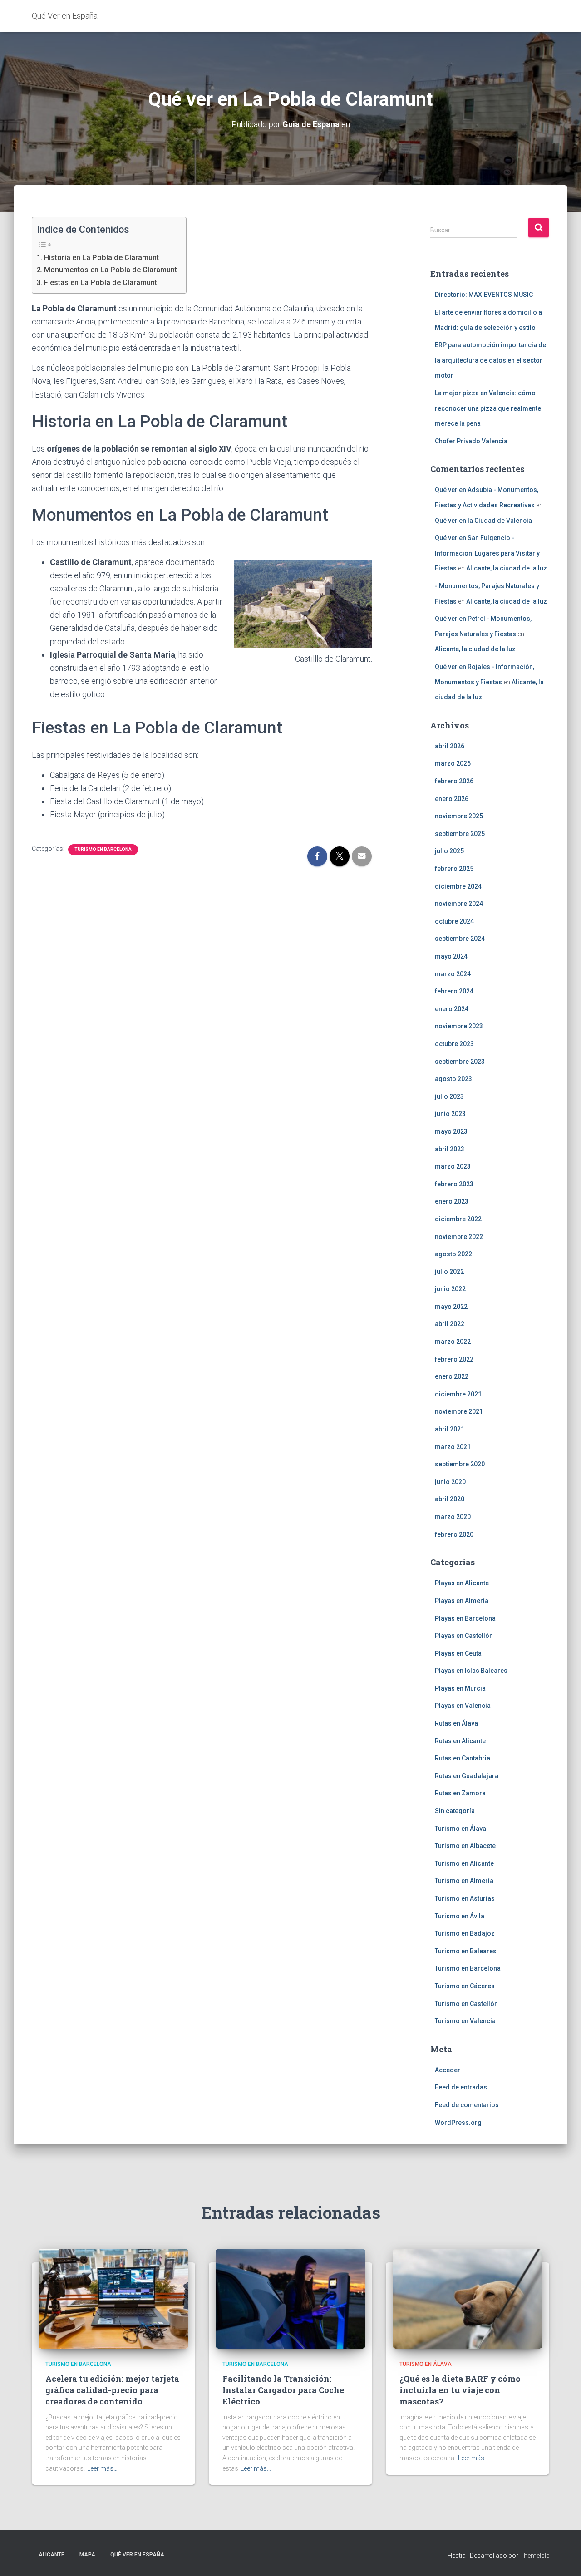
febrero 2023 (454, 1184)
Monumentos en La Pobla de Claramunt (111, 270)
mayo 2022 (451, 1307)
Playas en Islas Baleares (471, 1671)
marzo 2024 (453, 974)
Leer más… (102, 2468)
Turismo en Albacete (465, 1846)
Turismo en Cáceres (465, 1986)
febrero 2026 (454, 781)
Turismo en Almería (464, 1881)
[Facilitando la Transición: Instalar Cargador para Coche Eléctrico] (290, 2298)
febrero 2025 (454, 869)
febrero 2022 (454, 1359)
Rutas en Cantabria (463, 1758)
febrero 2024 (454, 991)
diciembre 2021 (458, 1394)
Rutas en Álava (456, 1723)
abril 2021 (450, 1429)
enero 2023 (452, 1201)
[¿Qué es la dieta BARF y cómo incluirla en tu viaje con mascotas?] (468, 2298)
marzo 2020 (453, 1517)
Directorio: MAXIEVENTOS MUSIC (484, 295)
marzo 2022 (453, 1342)
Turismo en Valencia (465, 2021)
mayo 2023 (451, 1131)
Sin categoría (455, 1811)
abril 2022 (450, 1324)
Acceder (448, 2070)
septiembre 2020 (460, 1464)
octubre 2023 (454, 1044)
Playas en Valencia (463, 1706)
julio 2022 (449, 1272)
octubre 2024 (454, 921)
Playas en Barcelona (465, 1618)
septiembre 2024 (460, 939)
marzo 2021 (453, 1447)
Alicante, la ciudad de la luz (507, 568)
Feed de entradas (461, 2087)
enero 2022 (452, 1376)
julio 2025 (449, 851)
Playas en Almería (462, 1601)
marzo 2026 (453, 763)
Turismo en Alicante (464, 1863)
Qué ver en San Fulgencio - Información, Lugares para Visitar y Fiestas (487, 553)
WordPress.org (458, 2123)
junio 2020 (450, 1482)
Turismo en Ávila (460, 1916)
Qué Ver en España (137, 2555)
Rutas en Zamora (460, 1793)
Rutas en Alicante (460, 1741)
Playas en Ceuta (458, 1653)
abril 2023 (450, 1149)
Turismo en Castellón (466, 2004)
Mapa (87, 2555)
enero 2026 (452, 799)
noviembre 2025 (459, 816)
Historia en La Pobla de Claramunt (101, 258)
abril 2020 (450, 1499)
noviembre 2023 (459, 1026)
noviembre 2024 (459, 904)
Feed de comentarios (467, 2105)
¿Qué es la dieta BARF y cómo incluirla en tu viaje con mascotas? (460, 2390)
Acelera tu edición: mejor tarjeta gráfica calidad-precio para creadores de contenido (112, 2390)
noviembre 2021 (459, 1411)
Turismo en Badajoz (465, 1933)
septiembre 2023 (460, 1062)
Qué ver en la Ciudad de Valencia (483, 521)
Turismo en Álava (460, 1829)
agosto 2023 (453, 1079)
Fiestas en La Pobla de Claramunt (101, 283)
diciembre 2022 (458, 1219)
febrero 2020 (454, 1534)
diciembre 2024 (458, 886)
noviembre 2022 (459, 1237)
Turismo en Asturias (465, 1898)
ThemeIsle (534, 2556)
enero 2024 (452, 1009)
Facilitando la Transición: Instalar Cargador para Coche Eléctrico (283, 2390)
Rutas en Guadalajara (467, 1776)
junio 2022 (450, 1289)
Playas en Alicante (462, 1583)
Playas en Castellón (464, 1636)
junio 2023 (450, 1114)
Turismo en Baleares (466, 1951)
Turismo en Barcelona (103, 849)
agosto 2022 (453, 1254)
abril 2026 (450, 746)
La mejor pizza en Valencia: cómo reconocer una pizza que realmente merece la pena (488, 408)
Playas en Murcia (460, 1688)
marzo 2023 (453, 1166)
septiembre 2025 (460, 834)
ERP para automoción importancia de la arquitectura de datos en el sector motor (490, 360)
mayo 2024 (451, 956)
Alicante (52, 2555)
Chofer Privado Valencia (471, 441)
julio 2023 (449, 1096)
